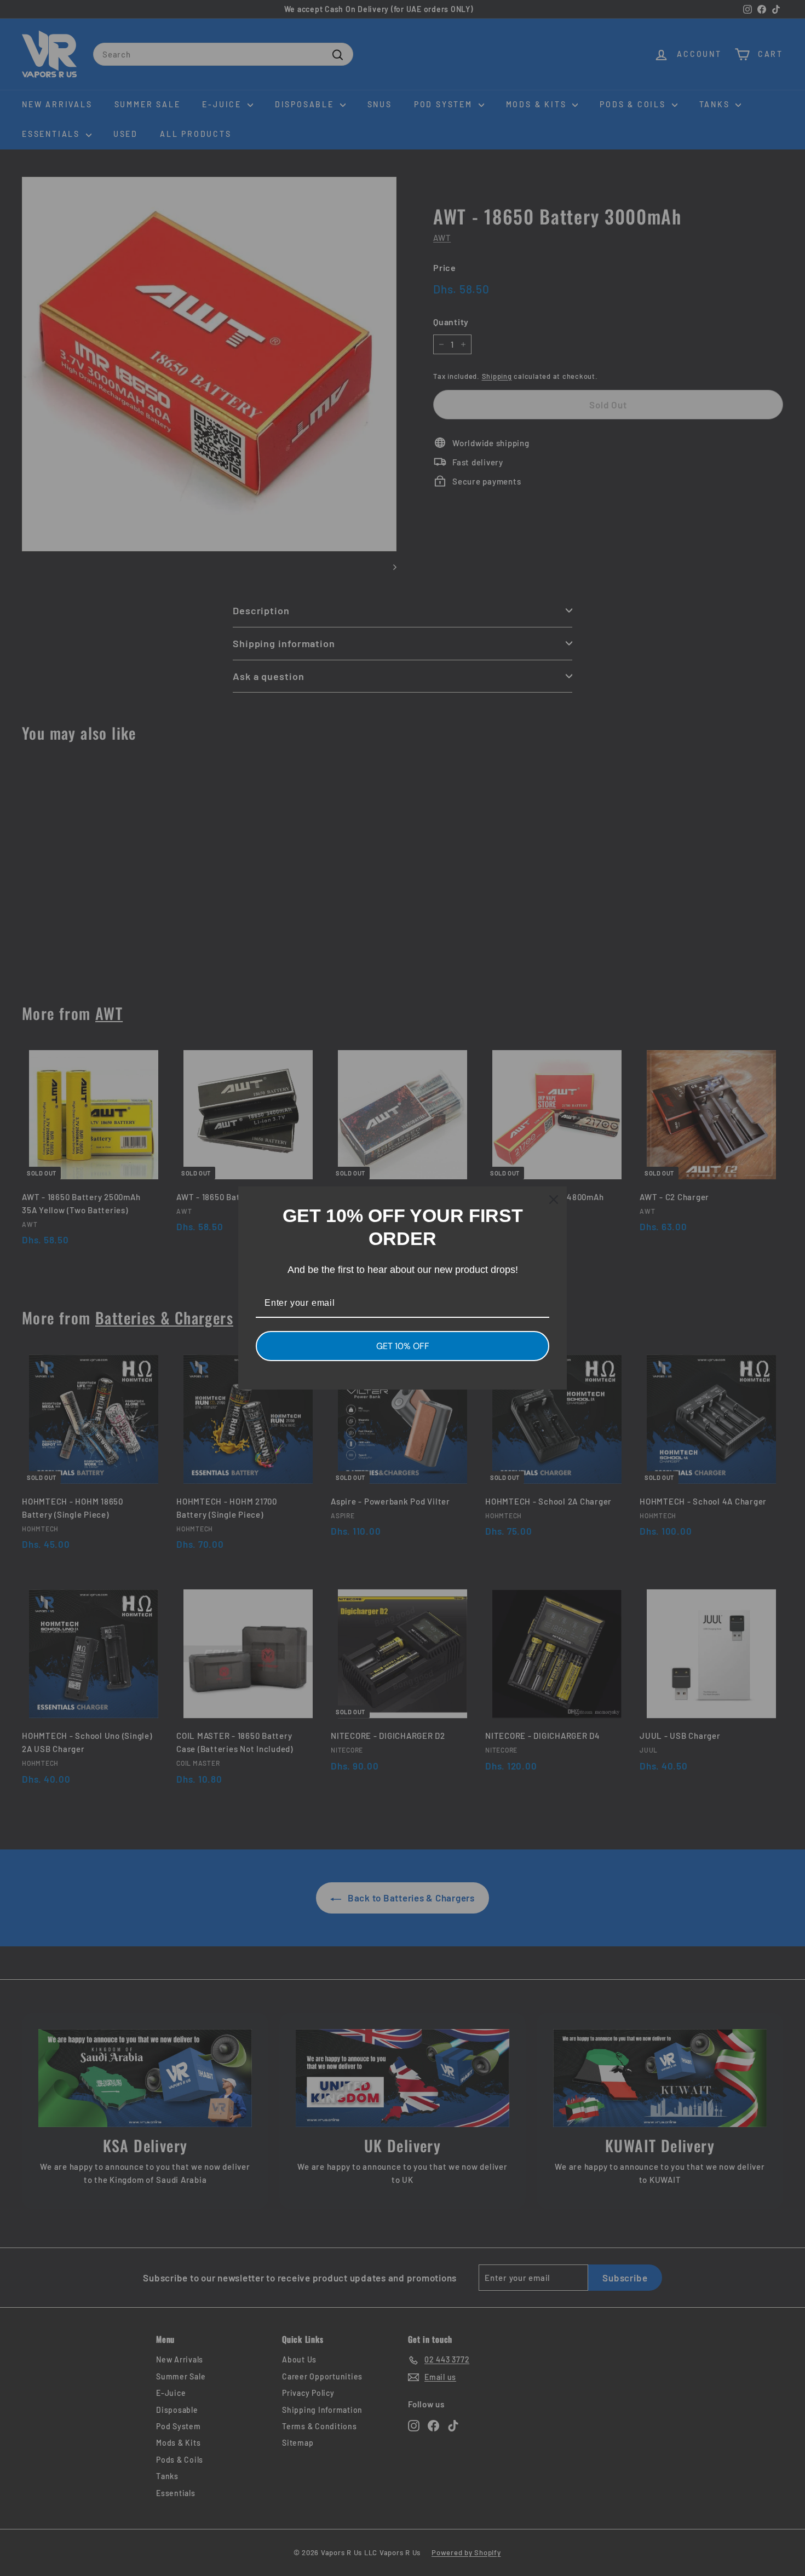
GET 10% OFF (403, 1346)
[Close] (554, 1200)
